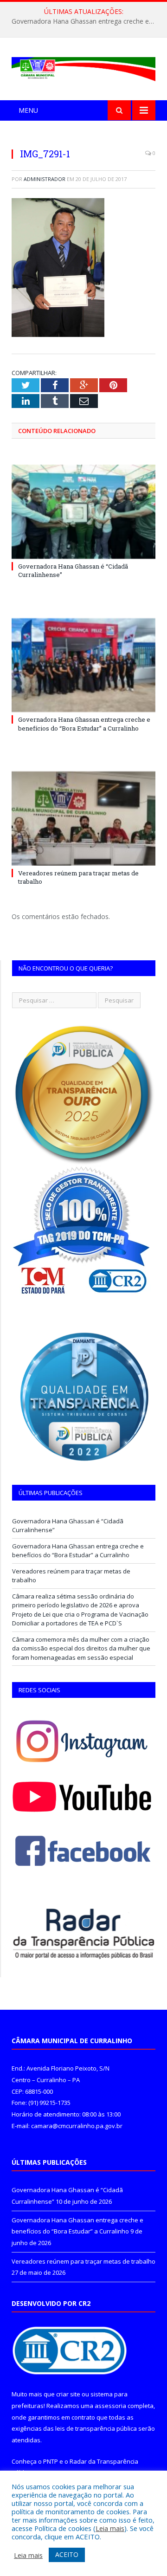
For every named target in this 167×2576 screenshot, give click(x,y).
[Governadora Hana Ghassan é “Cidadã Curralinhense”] (83, 512)
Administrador (45, 179)
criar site (68, 2394)
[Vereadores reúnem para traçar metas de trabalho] (83, 819)
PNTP (51, 2461)
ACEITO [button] (67, 2554)
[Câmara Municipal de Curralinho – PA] (83, 67)
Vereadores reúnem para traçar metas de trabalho (83, 2261)
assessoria (110, 2406)
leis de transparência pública (96, 2428)
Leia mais (110, 2528)
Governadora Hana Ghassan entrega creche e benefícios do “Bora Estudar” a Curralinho (86, 21)
